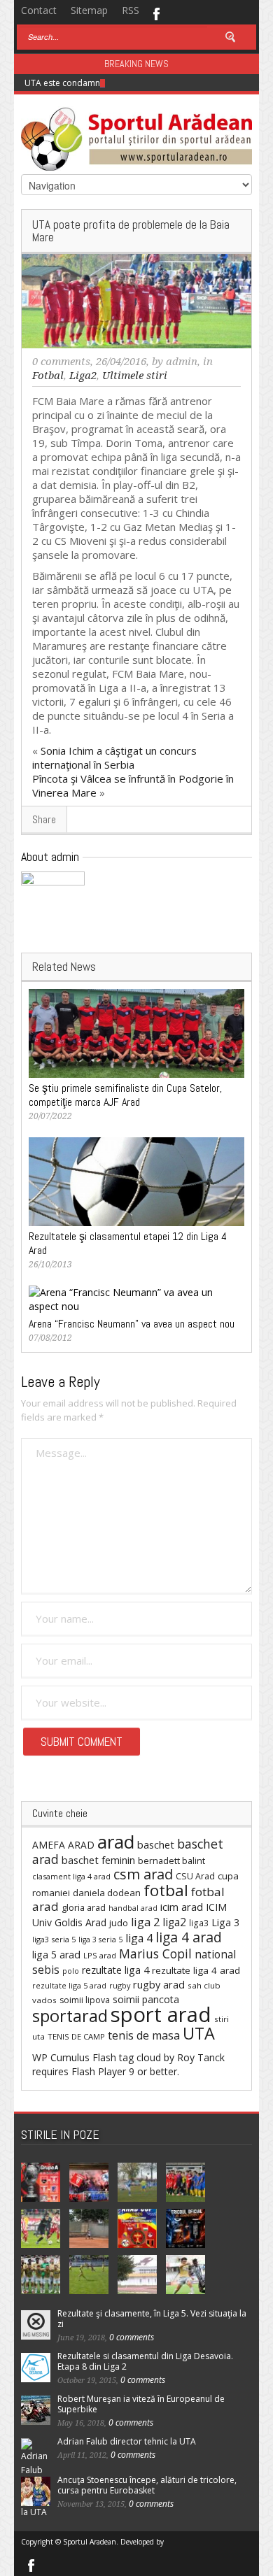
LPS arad (100, 1955)
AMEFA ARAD (63, 1845)
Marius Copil (155, 1954)
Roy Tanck (201, 2057)
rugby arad (159, 1985)
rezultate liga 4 (115, 1970)
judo (119, 1923)
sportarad (70, 2016)
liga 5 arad (56, 1955)
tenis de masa (144, 2035)
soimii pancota (146, 1999)
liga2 (174, 1922)
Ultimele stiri (135, 376)
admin (182, 362)
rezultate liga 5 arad (69, 1985)
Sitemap (89, 10)
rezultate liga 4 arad (196, 1970)
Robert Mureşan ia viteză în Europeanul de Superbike (141, 2404)
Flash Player (99, 2071)
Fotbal (48, 376)
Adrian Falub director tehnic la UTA (127, 2441)
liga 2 (145, 1922)
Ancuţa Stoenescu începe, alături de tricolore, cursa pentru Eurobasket (147, 2485)
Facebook (156, 13)
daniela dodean (107, 1893)
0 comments (61, 362)
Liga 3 (225, 1922)
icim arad (182, 1907)
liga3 (199, 1923)
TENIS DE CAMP (76, 2036)
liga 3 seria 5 (100, 1940)
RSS (131, 10)
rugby (120, 1985)
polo (71, 1971)
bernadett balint (171, 1860)
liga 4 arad (189, 1937)
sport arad (161, 2014)
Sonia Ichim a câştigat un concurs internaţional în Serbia (114, 757)
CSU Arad (195, 1876)
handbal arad (133, 1908)
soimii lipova (85, 2000)
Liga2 (83, 376)
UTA (199, 2033)
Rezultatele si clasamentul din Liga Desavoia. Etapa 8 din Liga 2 (145, 2361)
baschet (156, 1844)
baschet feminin (98, 1860)
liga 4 (139, 1938)
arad (116, 1842)
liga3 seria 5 (54, 1939)
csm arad (143, 1874)
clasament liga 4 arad (71, 1876)
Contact (39, 10)
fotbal (166, 1890)
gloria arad (84, 1907)
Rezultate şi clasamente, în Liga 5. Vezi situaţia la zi (152, 2319)
